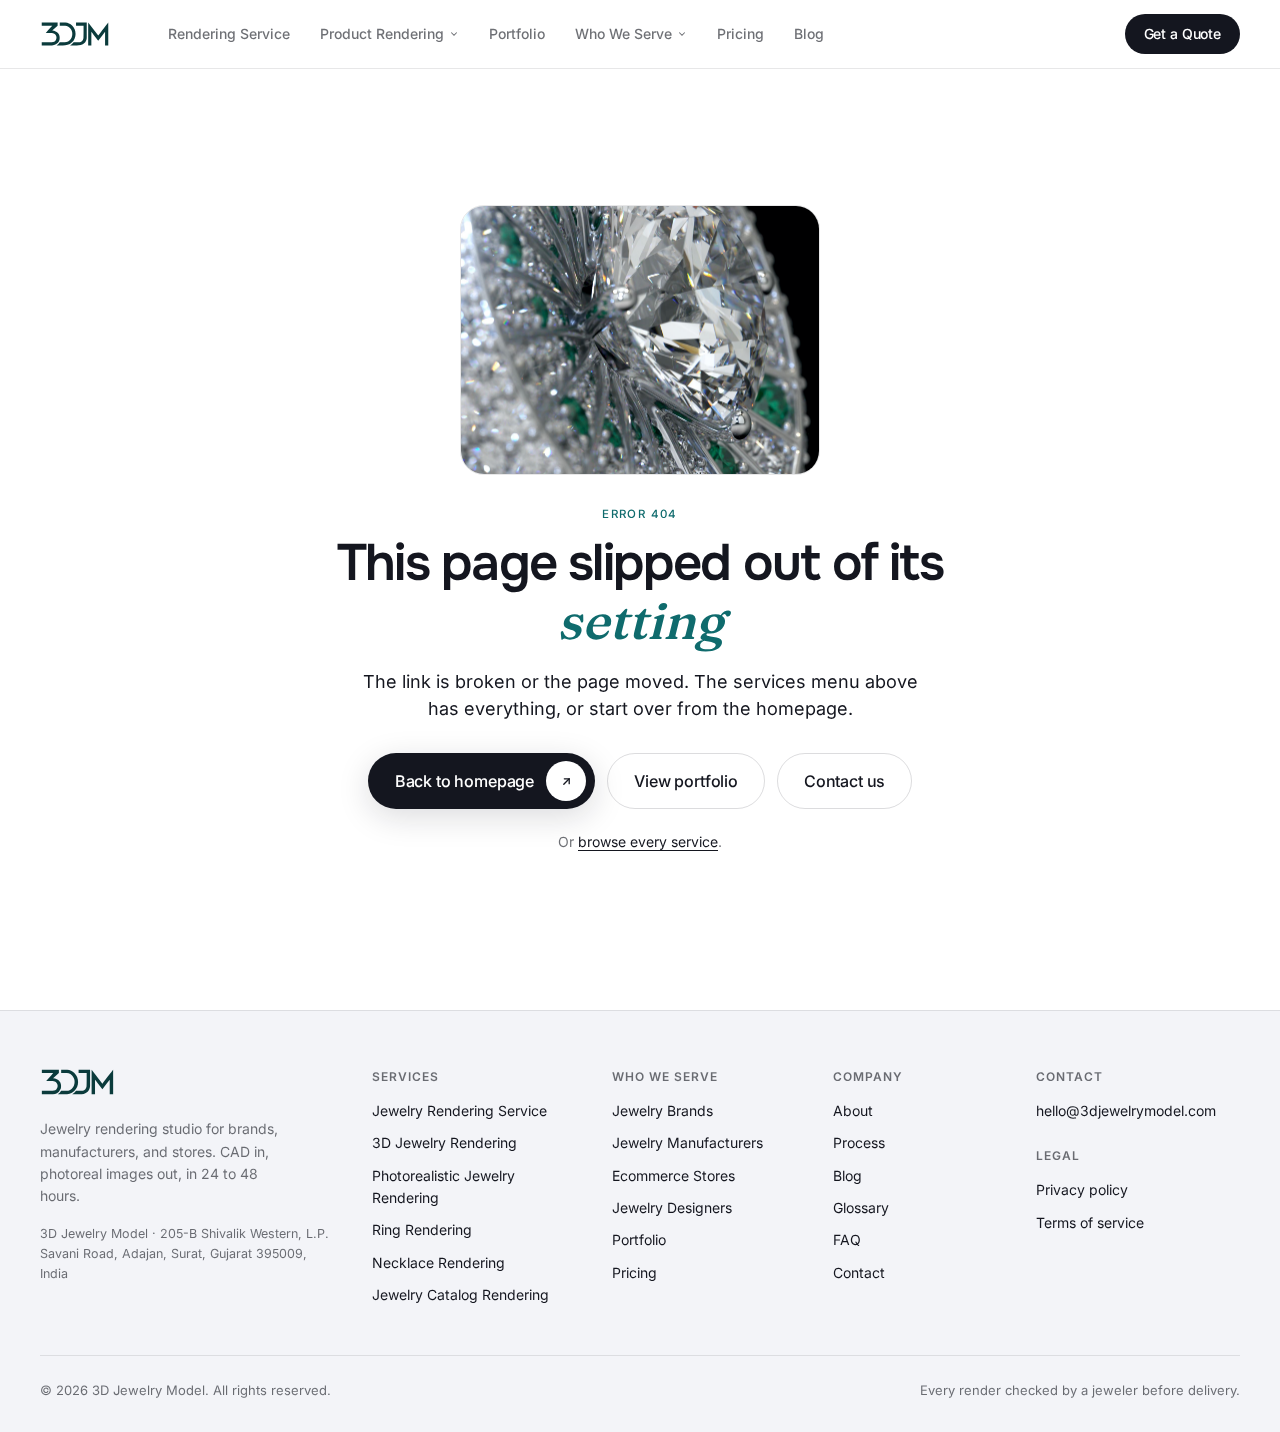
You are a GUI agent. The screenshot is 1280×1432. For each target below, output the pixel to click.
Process (859, 1142)
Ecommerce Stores (673, 1175)
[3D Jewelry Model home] (75, 34)
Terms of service (1090, 1222)
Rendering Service (229, 33)
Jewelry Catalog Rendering (460, 1294)
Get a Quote (1182, 33)
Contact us (844, 781)
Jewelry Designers (672, 1207)
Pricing (740, 33)
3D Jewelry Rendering (444, 1142)
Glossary (861, 1207)
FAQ (847, 1239)
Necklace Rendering (438, 1262)
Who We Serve (623, 33)
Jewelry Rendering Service (459, 1110)
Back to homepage (464, 781)
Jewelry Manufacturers (687, 1142)
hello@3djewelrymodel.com (1126, 1110)
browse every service (648, 841)
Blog (809, 33)
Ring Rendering (422, 1229)
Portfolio (517, 33)
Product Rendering (382, 33)
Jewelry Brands (662, 1110)
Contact (859, 1272)
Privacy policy (1082, 1189)
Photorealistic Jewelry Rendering (443, 1186)
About (853, 1110)
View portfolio (686, 781)
